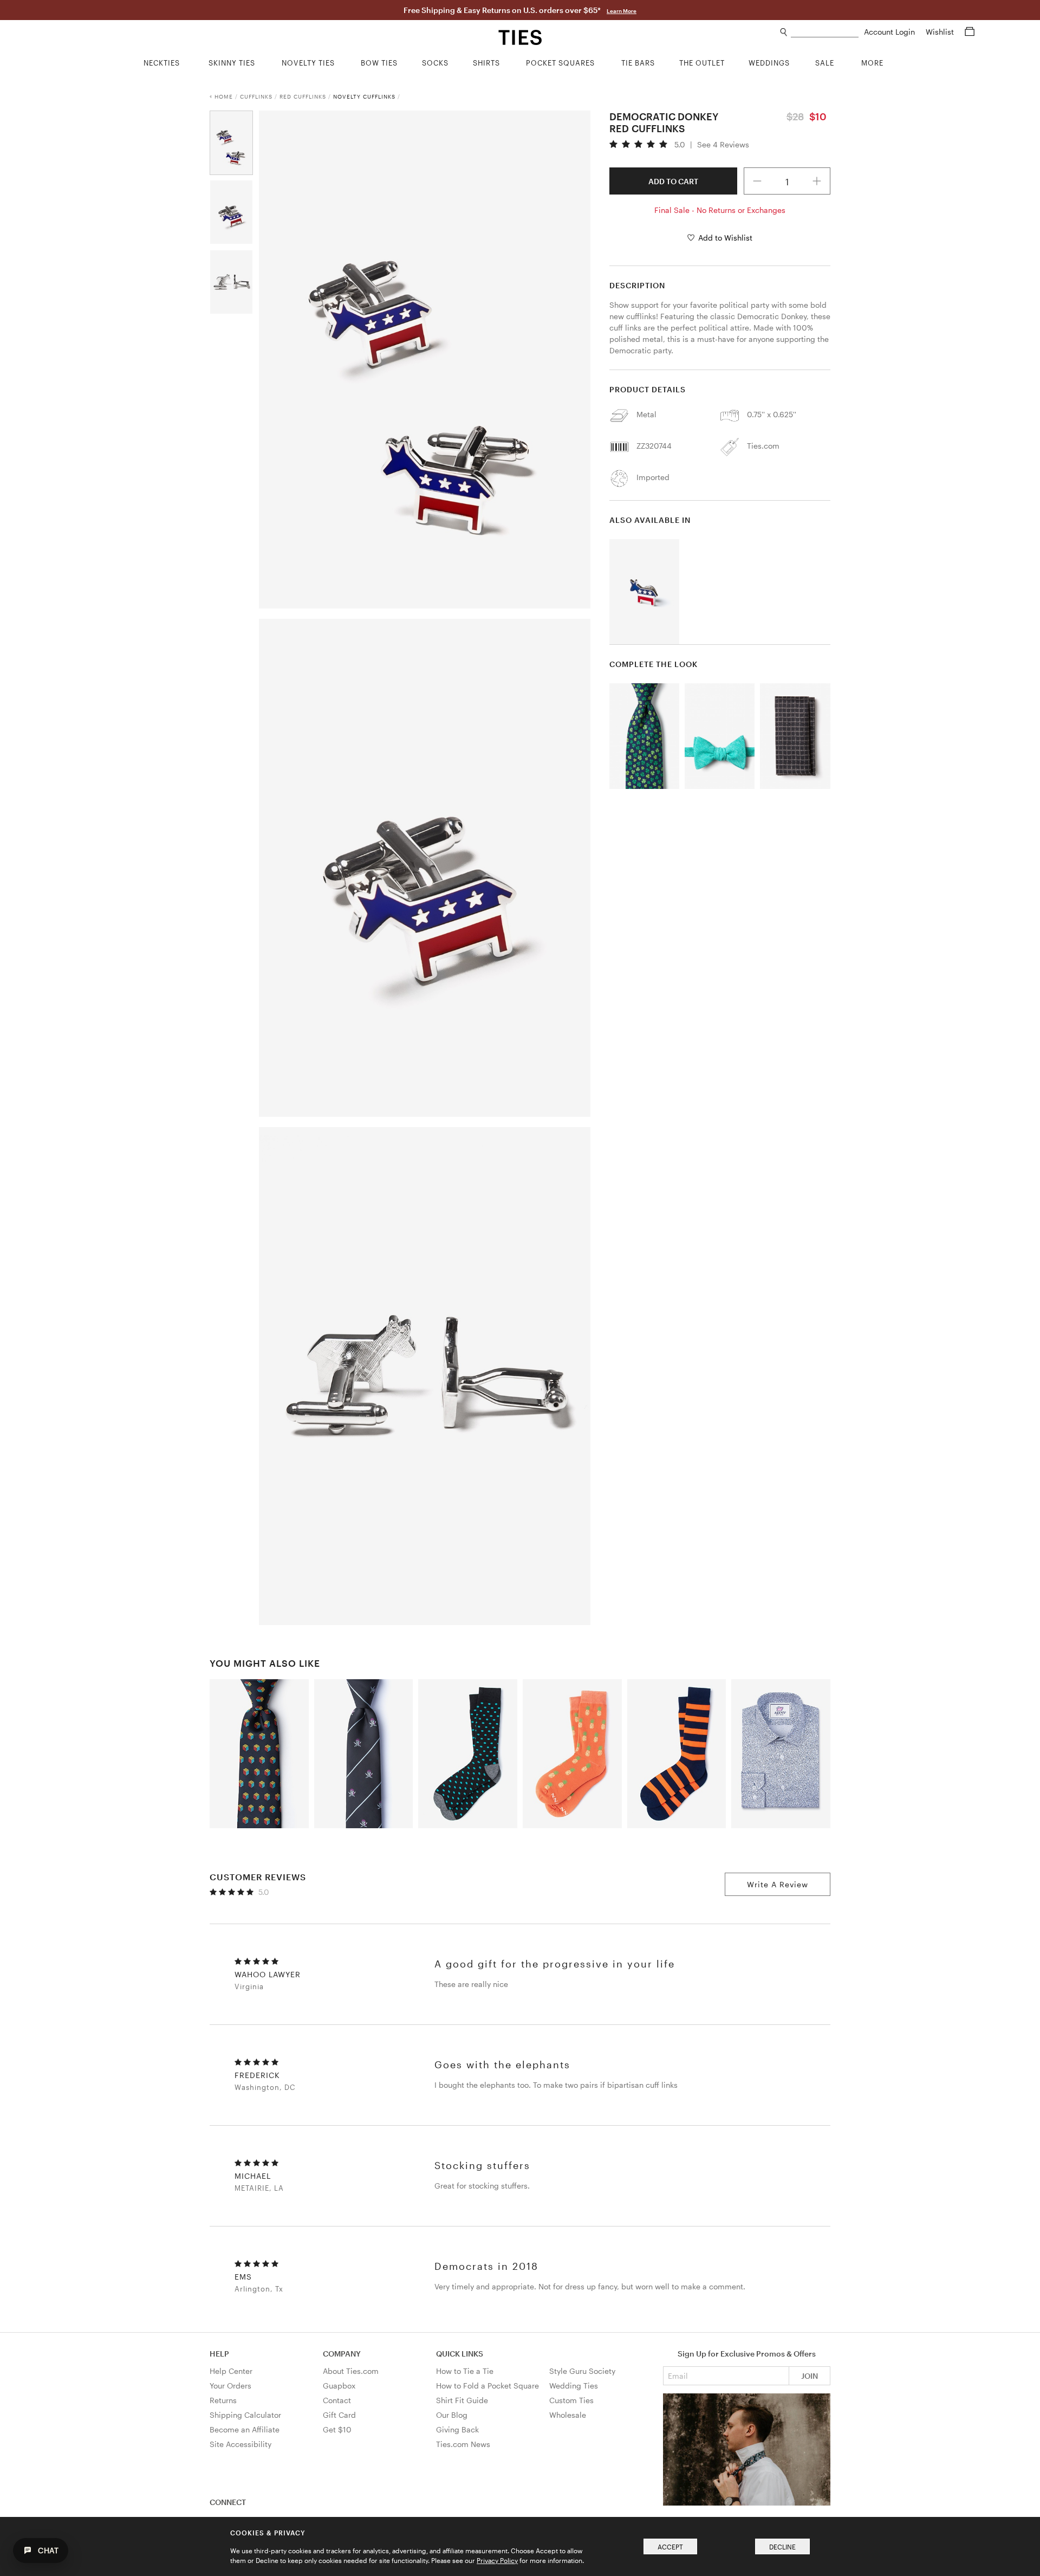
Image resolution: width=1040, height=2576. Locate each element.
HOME (224, 96)
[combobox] (825, 32)
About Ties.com (351, 2371)
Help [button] (219, 2354)
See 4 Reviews (723, 145)
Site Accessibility (240, 2444)
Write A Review (778, 1884)
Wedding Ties (574, 2386)
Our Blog (452, 2415)
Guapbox (339, 2386)
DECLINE (782, 2547)
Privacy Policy (497, 2560)
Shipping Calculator (245, 2415)
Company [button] (342, 2354)
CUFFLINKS (256, 96)
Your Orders (230, 2386)
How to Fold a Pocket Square (487, 2386)
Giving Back (457, 2429)
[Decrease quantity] (757, 181)
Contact (337, 2400)
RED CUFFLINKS (303, 96)
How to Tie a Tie (465, 2371)
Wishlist (941, 32)
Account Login (890, 32)
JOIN (810, 2376)
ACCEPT (670, 2547)
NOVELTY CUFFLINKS (364, 96)
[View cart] (970, 32)
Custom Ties (571, 2400)
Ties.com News (463, 2444)
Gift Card (339, 2415)
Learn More (622, 11)
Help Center (231, 2371)
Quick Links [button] (460, 2354)
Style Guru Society (582, 2371)
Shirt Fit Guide (462, 2400)
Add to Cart (673, 181)
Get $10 (337, 2429)
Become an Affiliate (245, 2429)
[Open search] (784, 32)
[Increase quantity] (817, 181)
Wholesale (568, 2415)
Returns (223, 2400)
